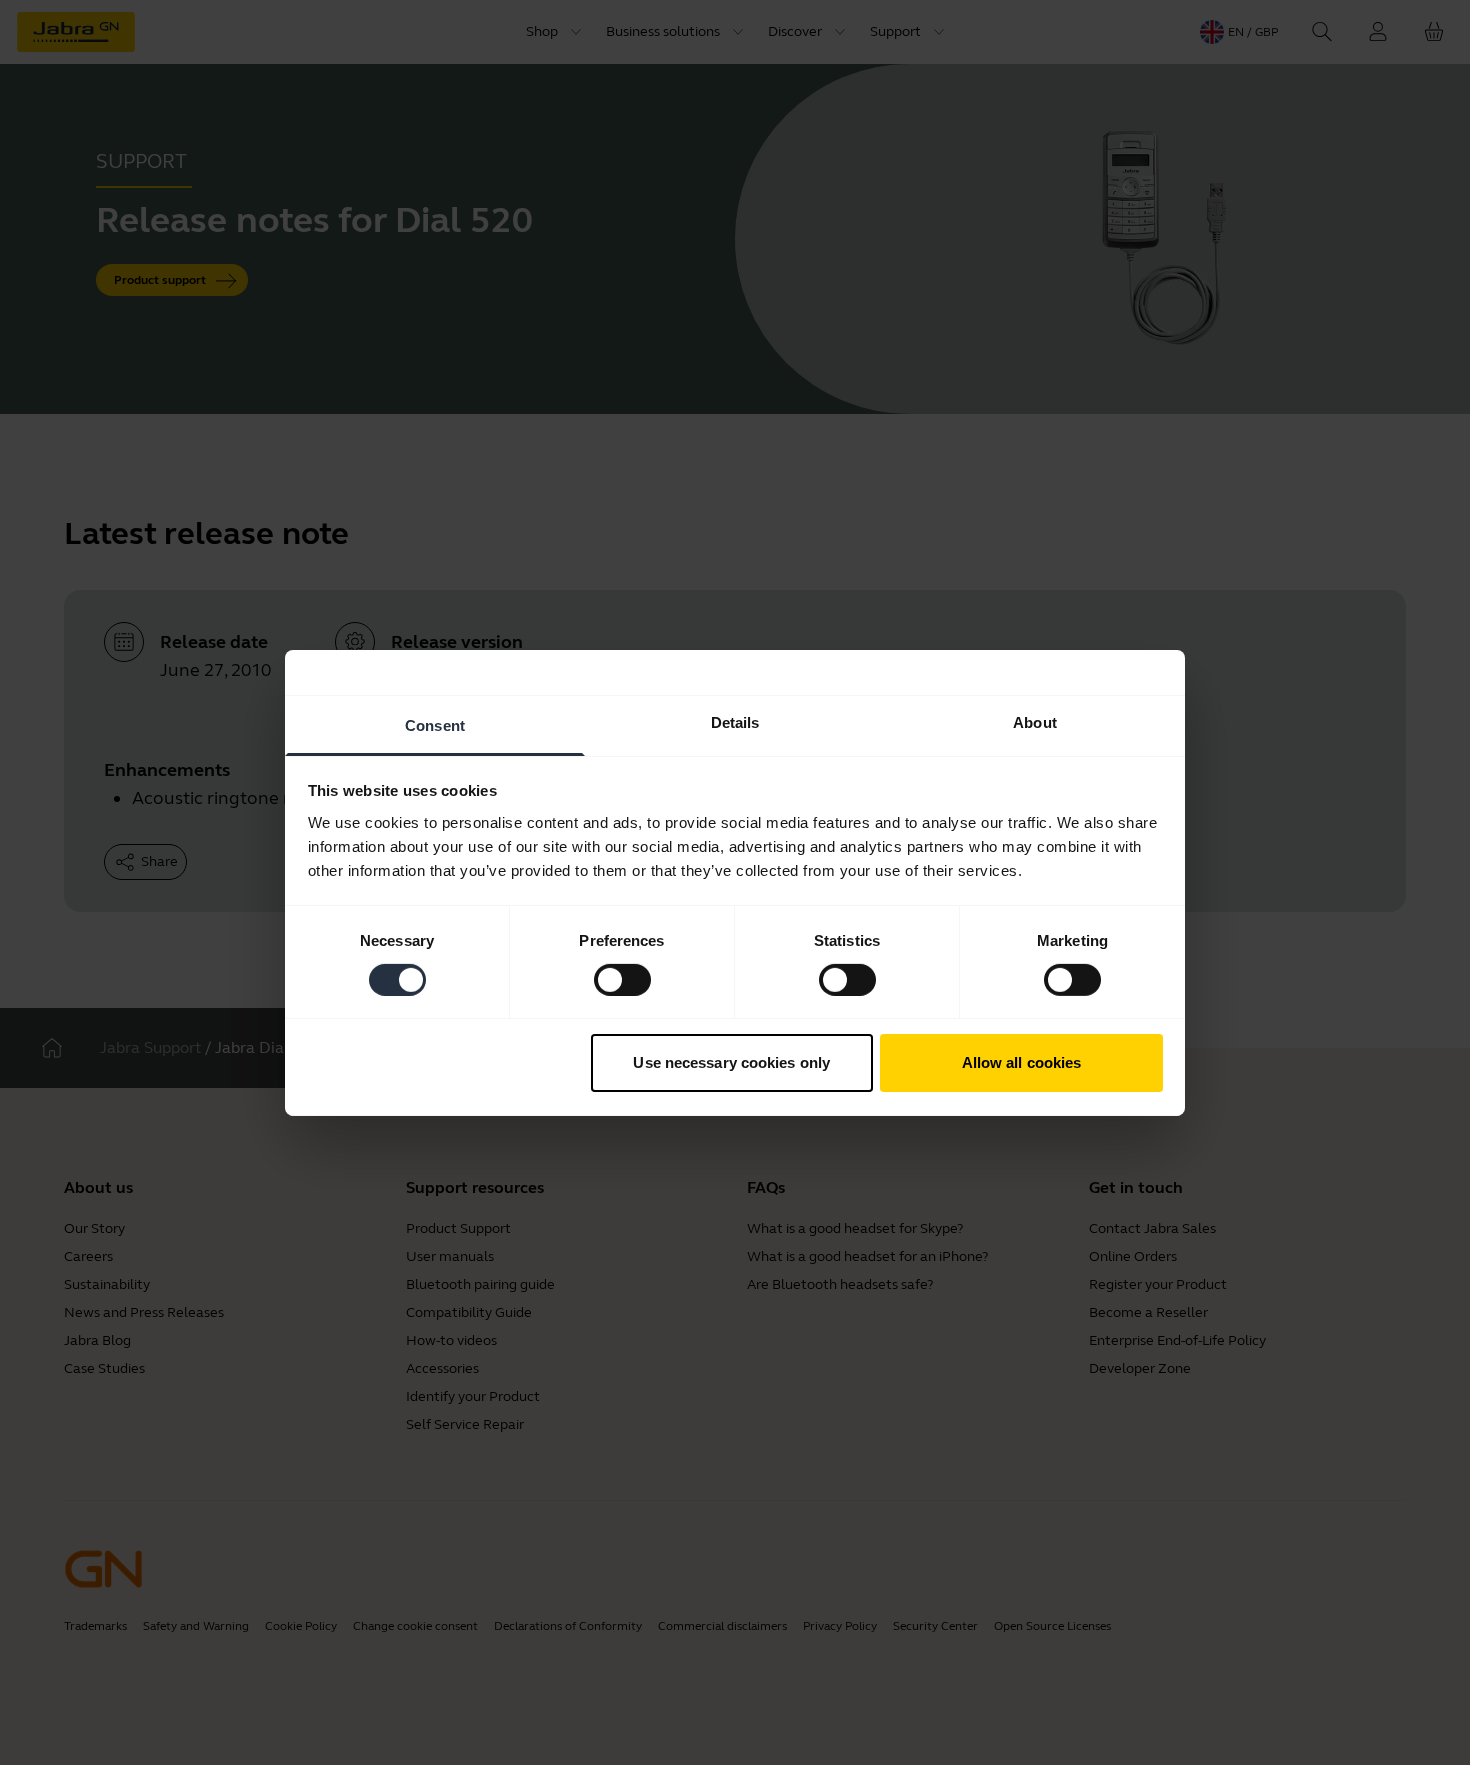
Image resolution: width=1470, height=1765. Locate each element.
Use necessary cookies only (731, 1062)
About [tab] (1035, 721)
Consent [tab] (435, 724)
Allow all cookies (1022, 1062)
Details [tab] (735, 721)
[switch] (622, 980)
